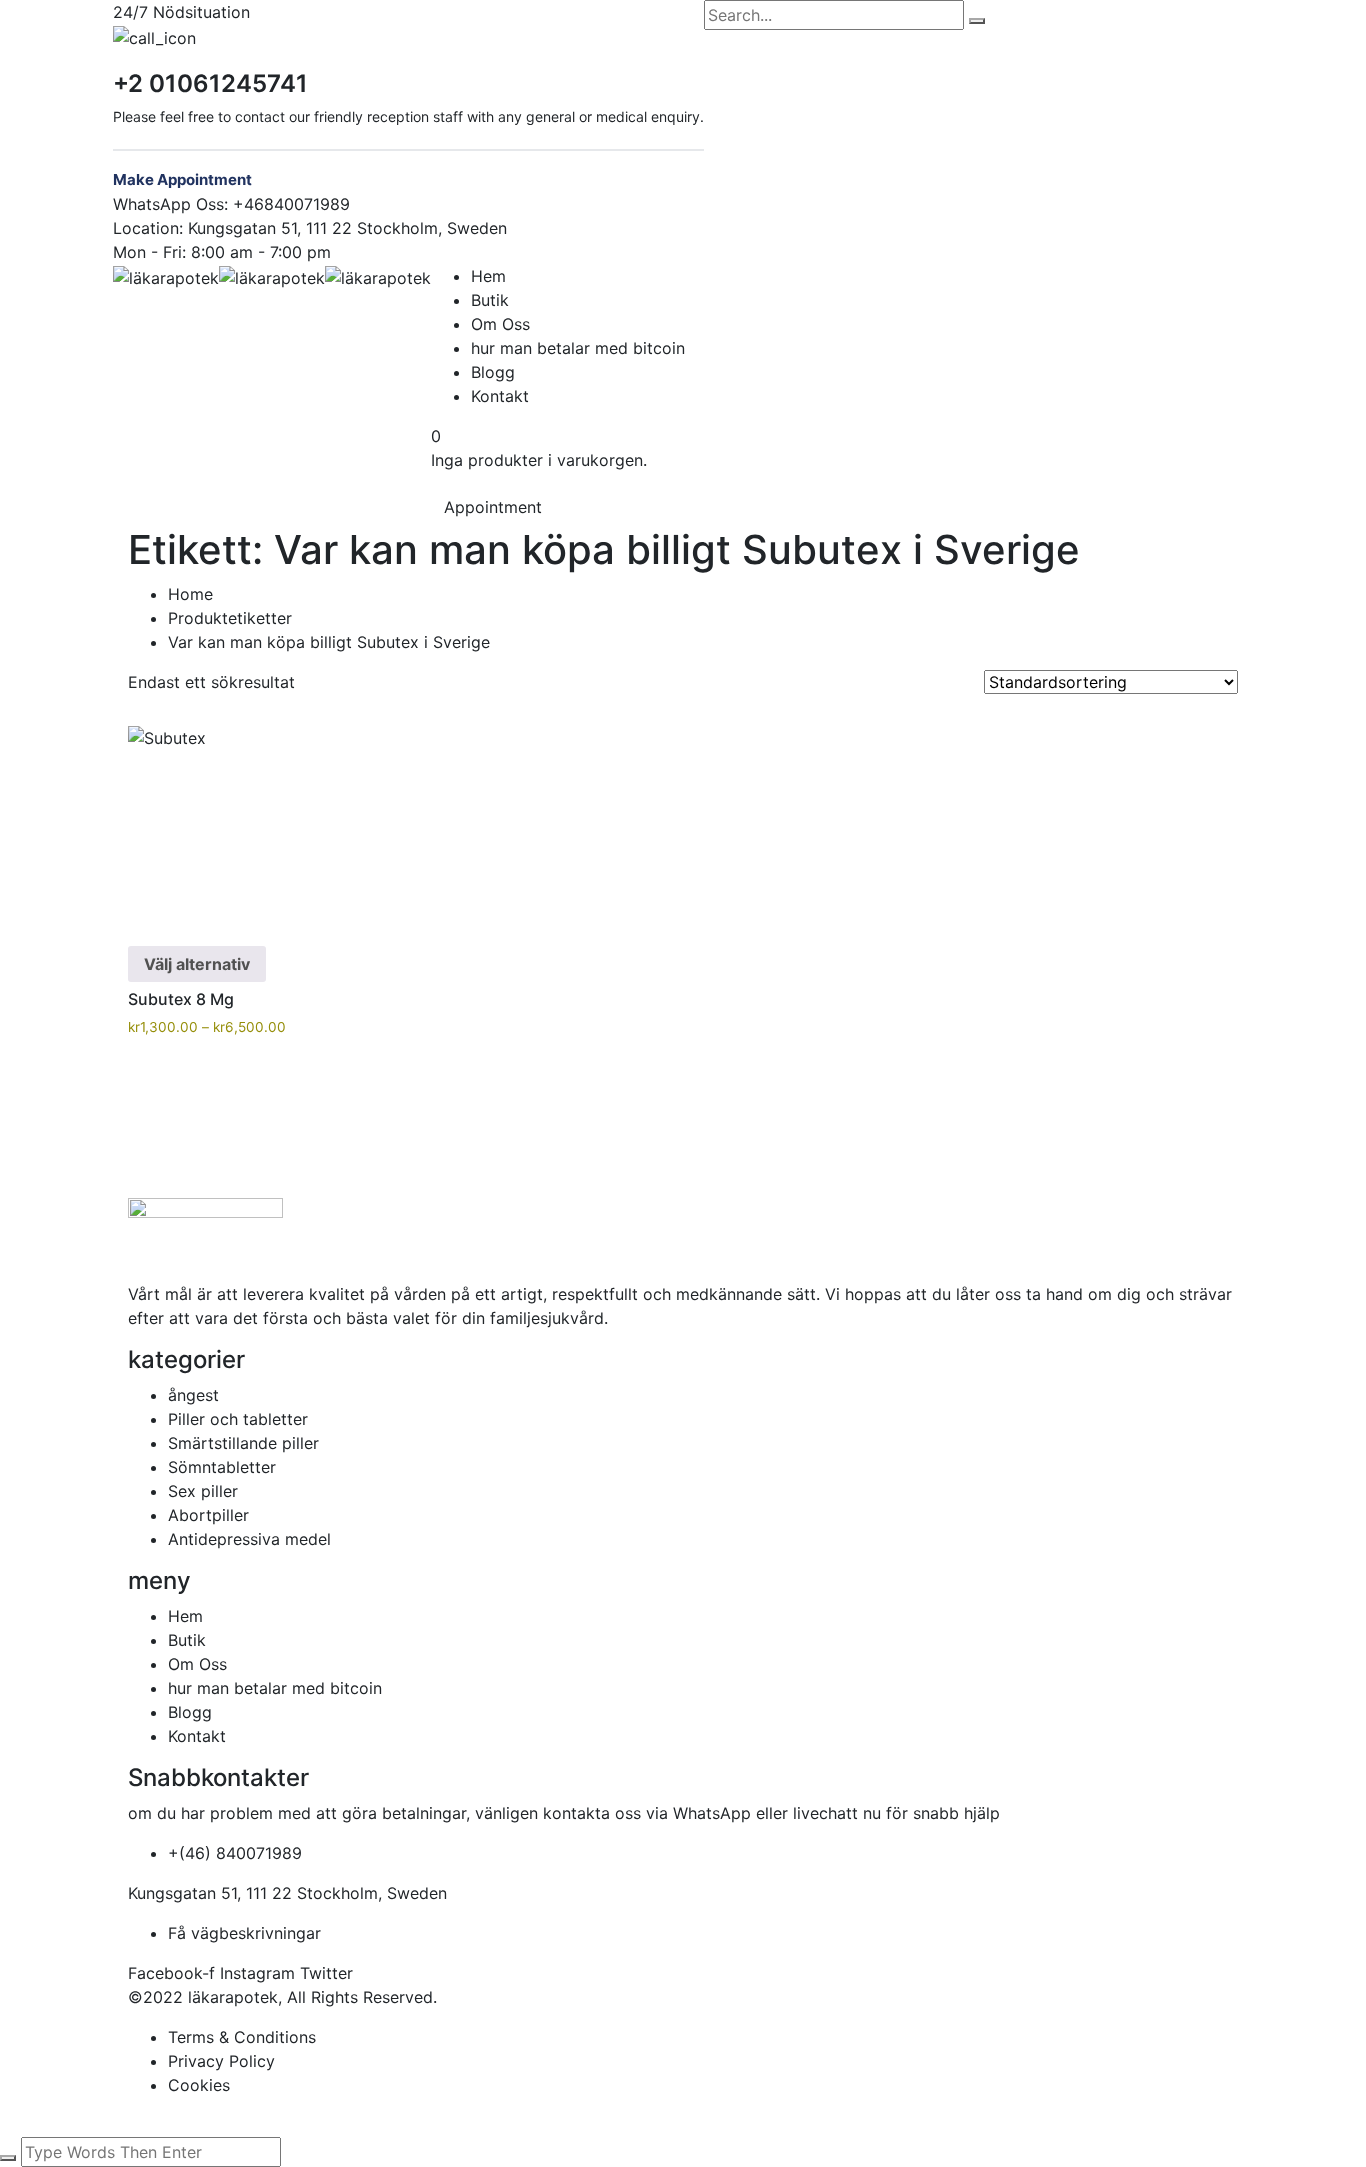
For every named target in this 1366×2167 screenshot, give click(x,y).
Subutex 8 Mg (181, 999)
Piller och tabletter (238, 1419)
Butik (490, 300)
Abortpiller (208, 1515)
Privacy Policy (221, 2061)
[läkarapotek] (166, 276)
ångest (193, 1395)
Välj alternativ (197, 964)
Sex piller (203, 1491)
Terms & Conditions (242, 2037)
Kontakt (500, 396)
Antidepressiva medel (249, 1539)
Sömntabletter (222, 1467)
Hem (488, 276)
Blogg (493, 372)
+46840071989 (291, 204)
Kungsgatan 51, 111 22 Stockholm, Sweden (347, 228)
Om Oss (500, 324)
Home (190, 594)
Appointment (493, 507)
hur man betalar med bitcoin (578, 348)
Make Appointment (182, 179)
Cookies (199, 2085)
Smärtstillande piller (243, 1443)
